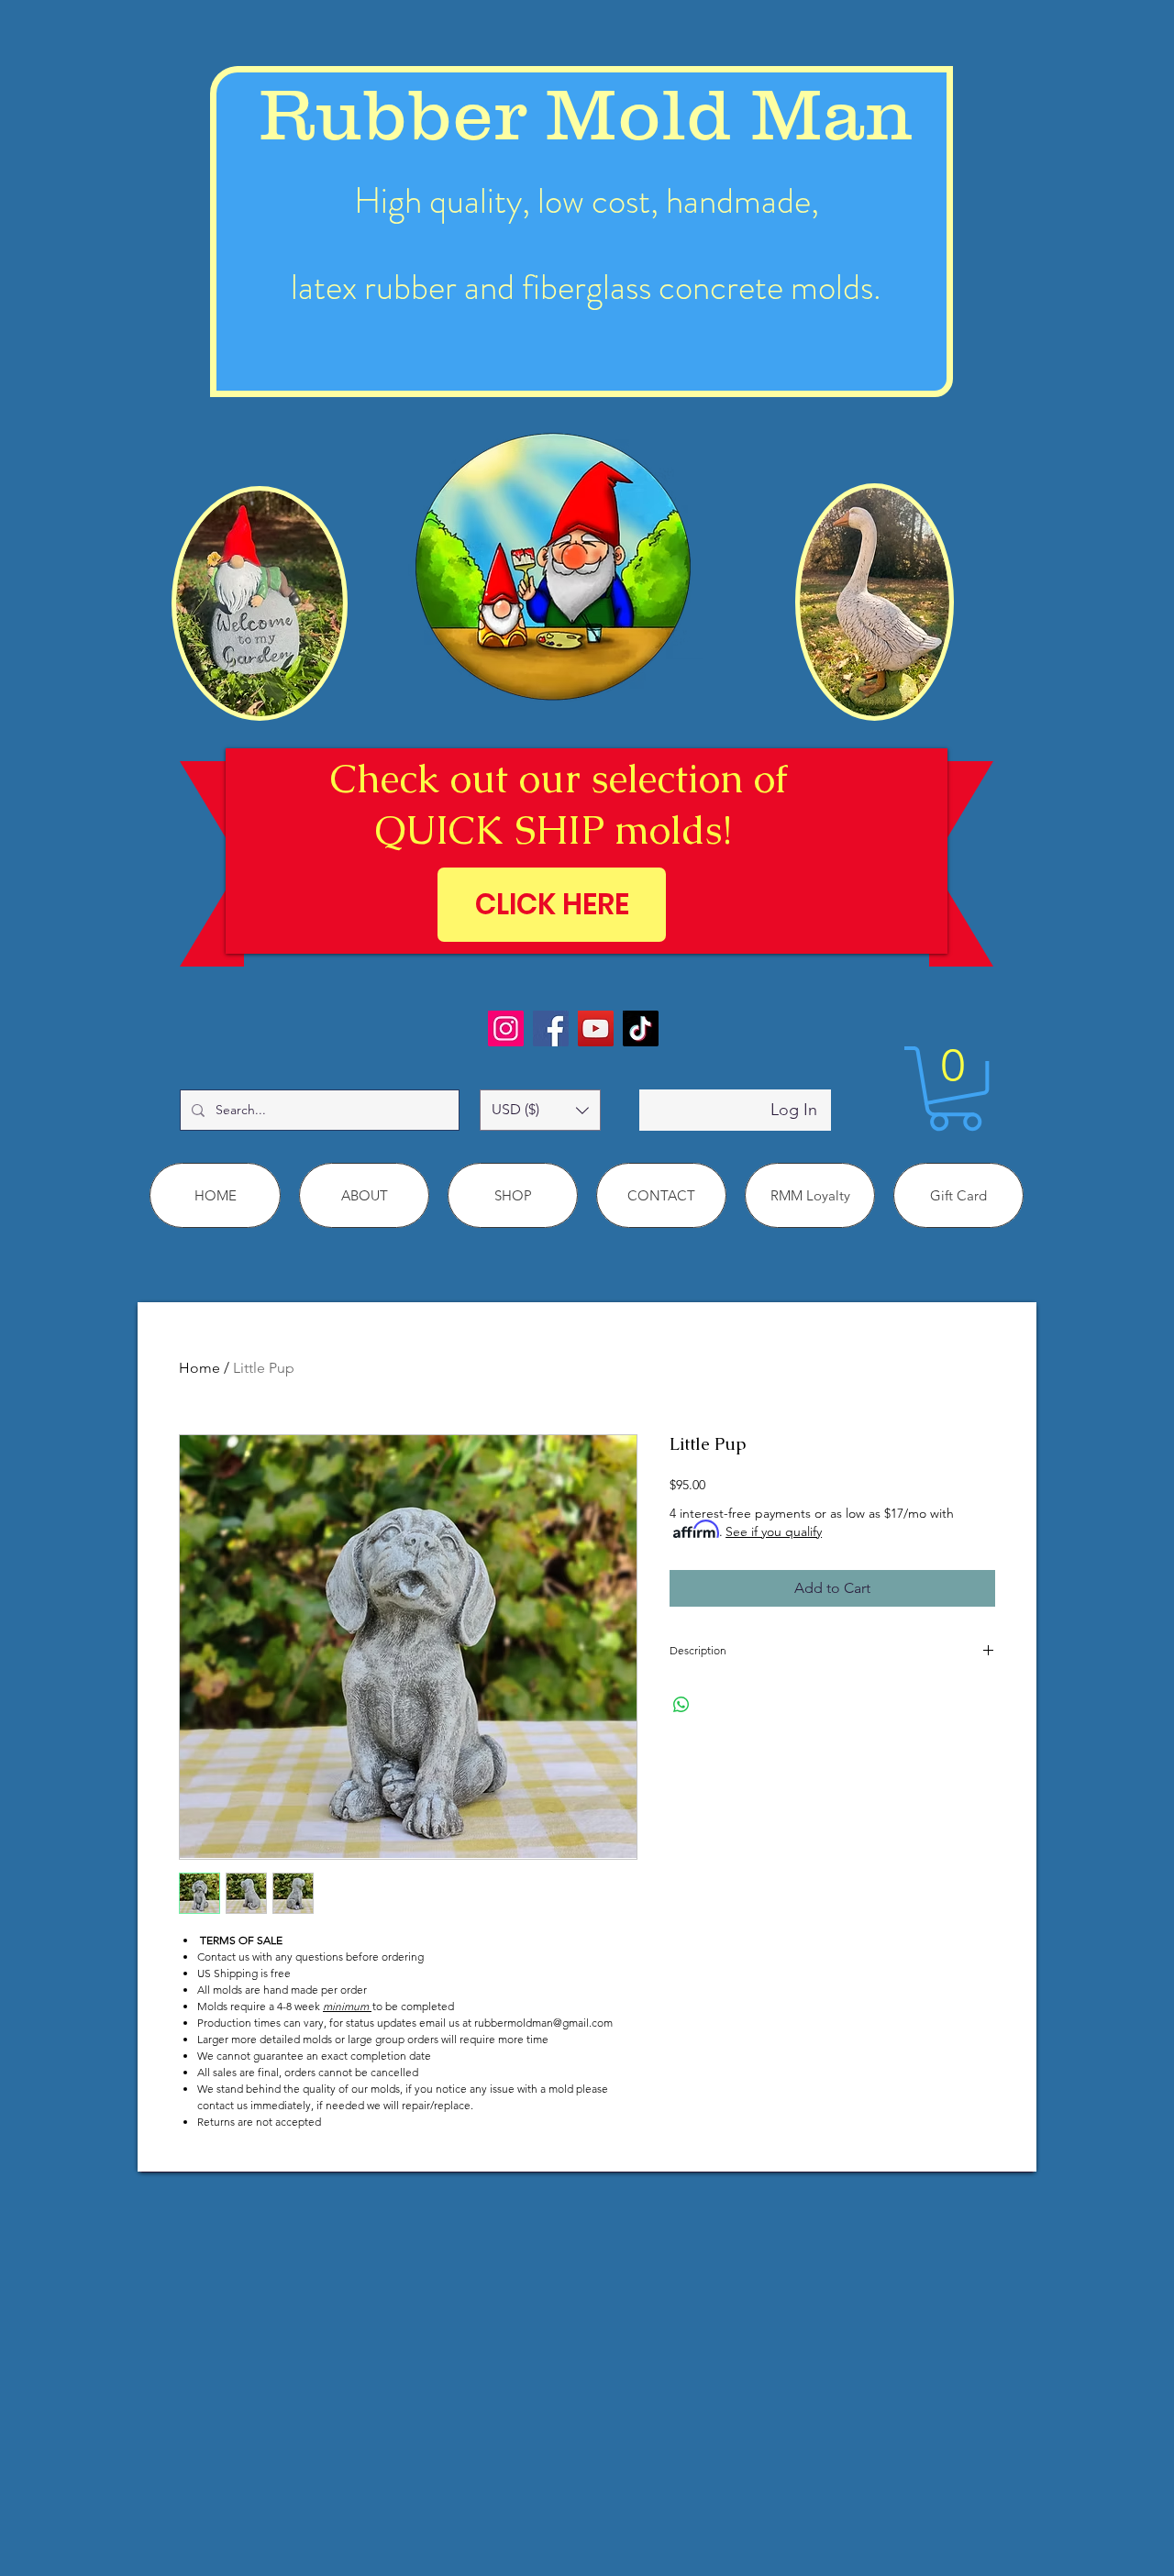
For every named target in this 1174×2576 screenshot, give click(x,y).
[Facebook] (551, 1028)
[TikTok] (641, 1028)
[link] (955, 1089)
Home (199, 1368)
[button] (540, 1110)
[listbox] (540, 1110)
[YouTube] (596, 1028)
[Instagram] (506, 1028)
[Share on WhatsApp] (681, 1705)
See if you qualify (774, 1531)
